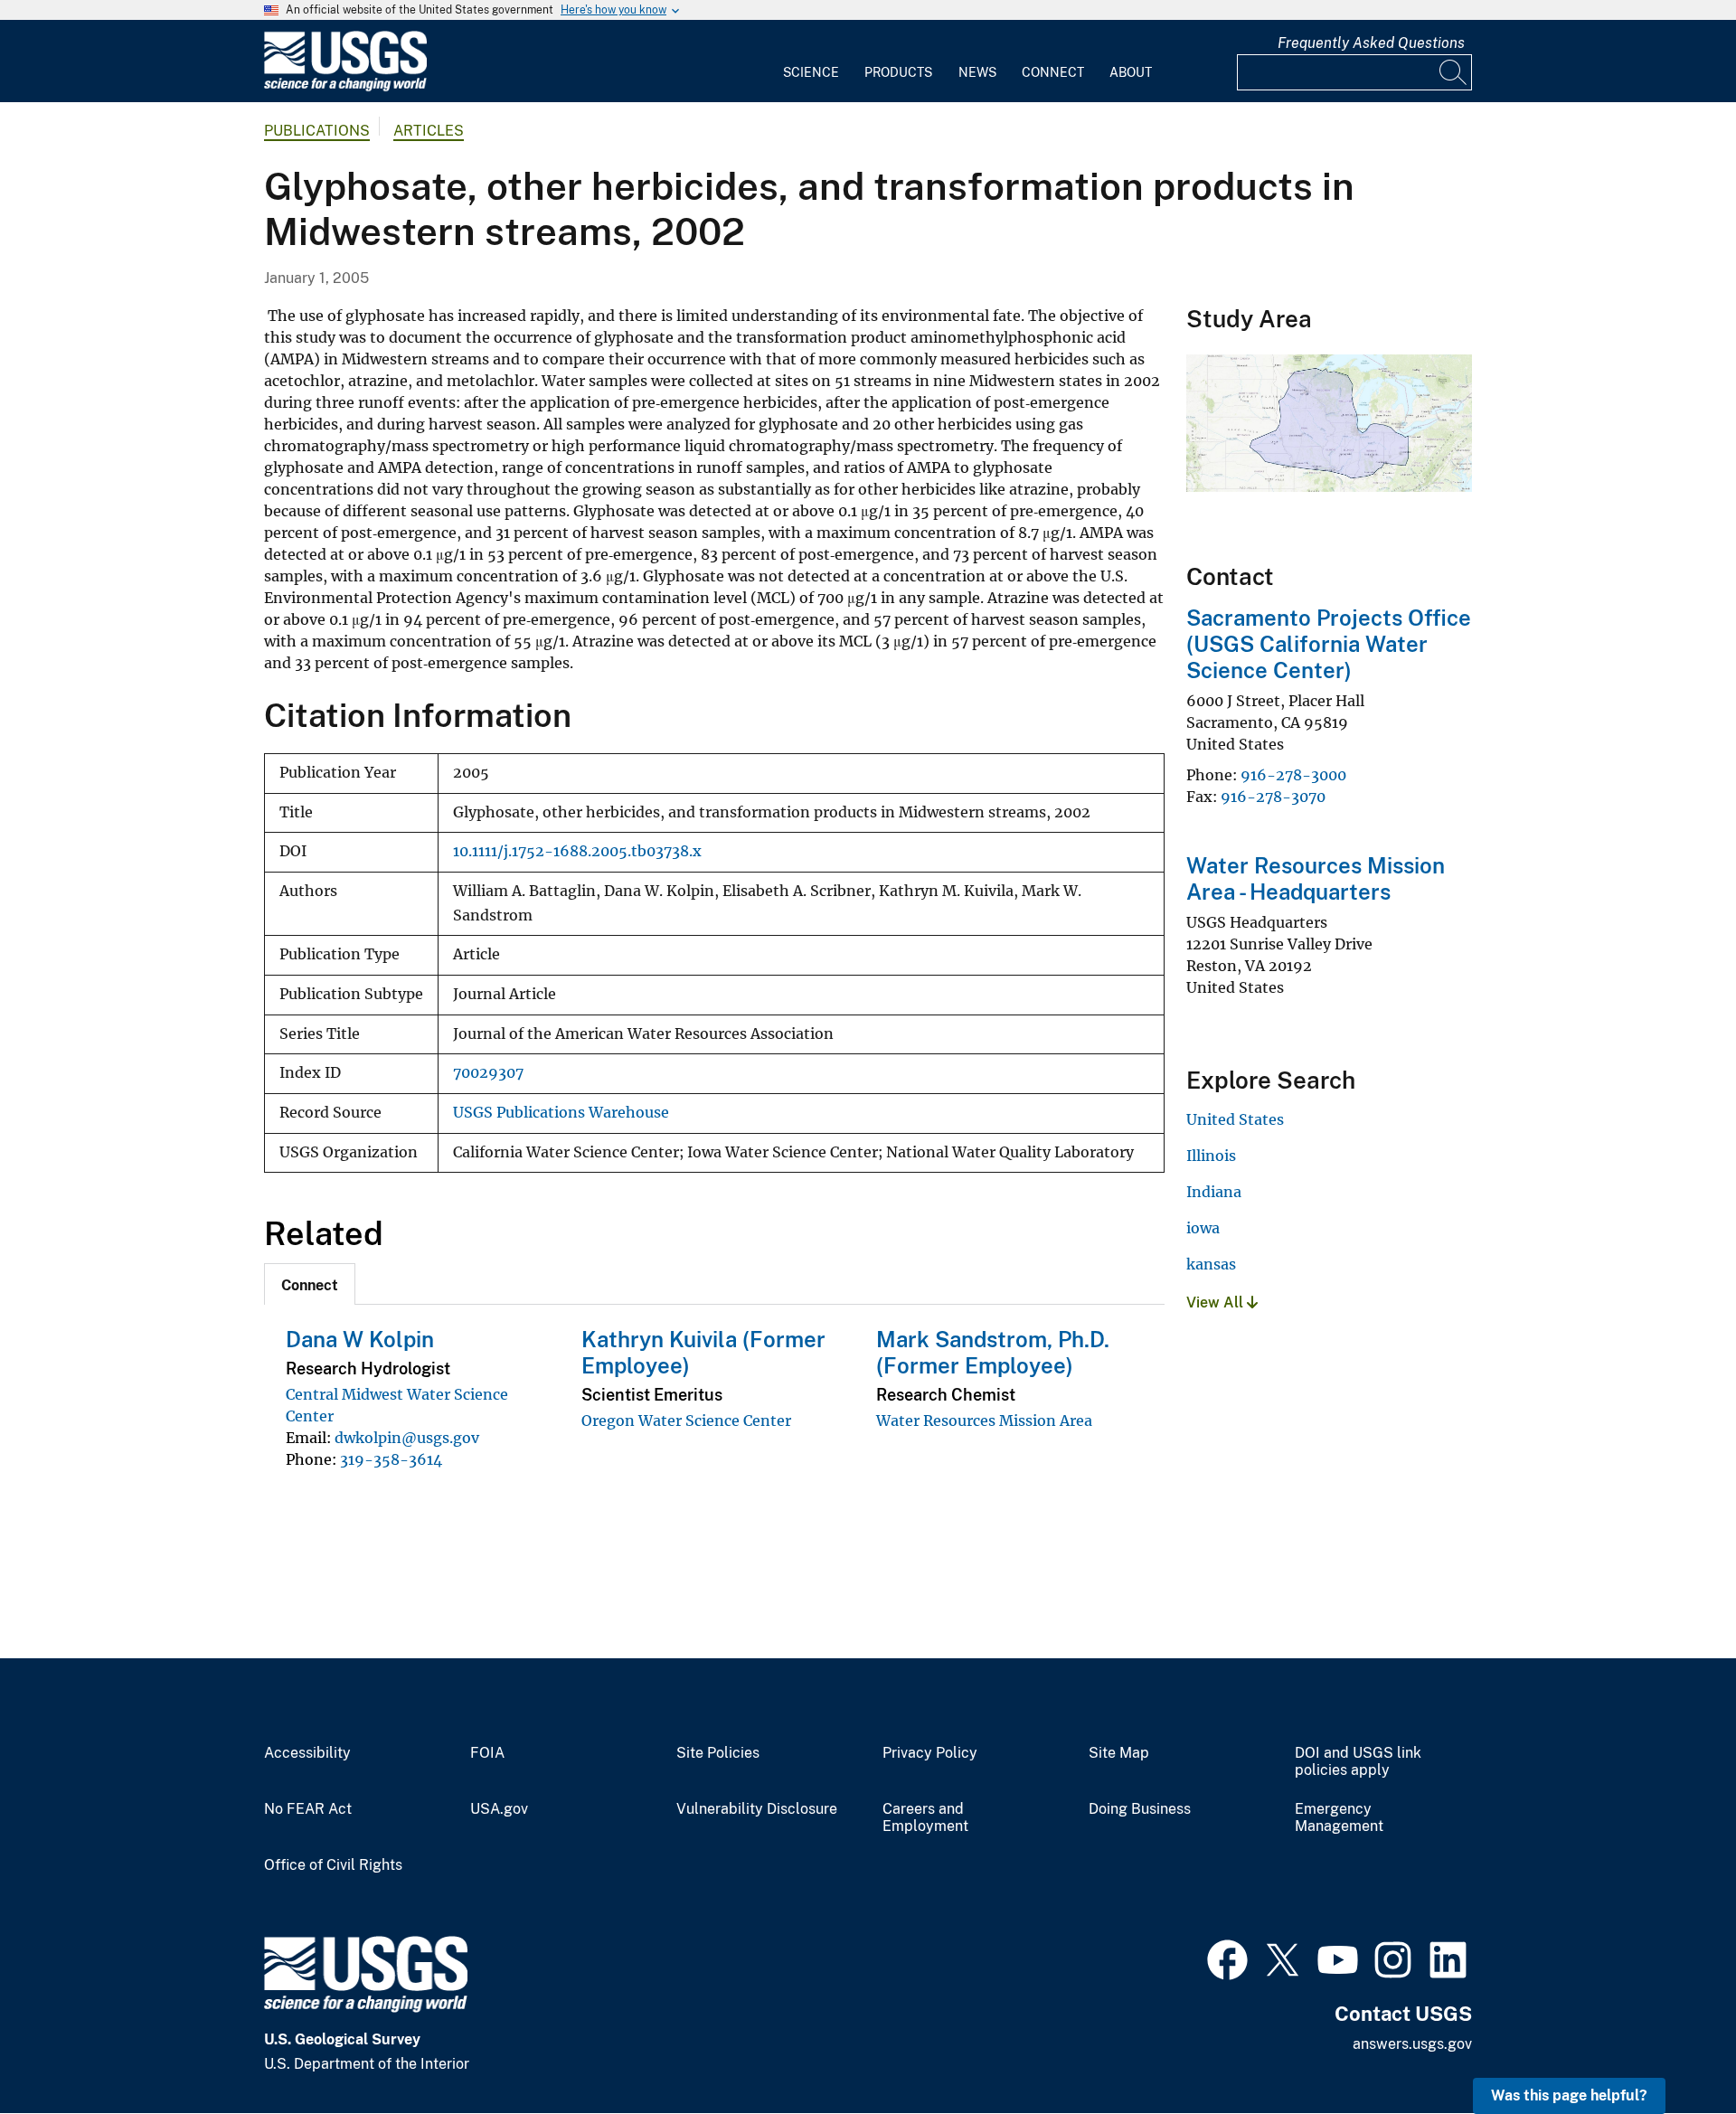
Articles (429, 131)
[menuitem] (811, 61)
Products (898, 72)
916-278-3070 (1273, 797)
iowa (1203, 1228)
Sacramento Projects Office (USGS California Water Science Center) (1329, 644)
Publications (317, 131)
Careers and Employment (925, 1818)
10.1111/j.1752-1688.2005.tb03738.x (577, 851)
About (1131, 72)
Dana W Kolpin (360, 1339)
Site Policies (718, 1753)
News (977, 72)
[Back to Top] (1670, 2048)
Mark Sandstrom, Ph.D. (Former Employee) (993, 1352)
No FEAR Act (308, 1809)
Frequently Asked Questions (1371, 43)
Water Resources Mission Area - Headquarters (1316, 878)
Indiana (1214, 1192)
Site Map (1119, 1753)
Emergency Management (1339, 1818)
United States (1235, 1119)
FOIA (487, 1753)
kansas (1211, 1264)
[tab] (310, 1284)
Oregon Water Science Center (686, 1420)
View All (1217, 1302)
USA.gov (499, 1809)
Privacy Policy (930, 1753)
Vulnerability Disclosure (757, 1809)
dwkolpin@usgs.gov (407, 1438)
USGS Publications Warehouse (561, 1113)
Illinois (1211, 1156)
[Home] (345, 87)
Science (811, 72)
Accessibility (307, 1753)
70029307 (488, 1073)
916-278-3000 (1293, 775)
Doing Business (1140, 1809)
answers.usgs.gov (1412, 2044)
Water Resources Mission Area (984, 1420)
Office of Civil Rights (333, 1865)
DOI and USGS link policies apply (1358, 1762)
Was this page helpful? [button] (1569, 2095)
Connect (1053, 72)
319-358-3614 (391, 1459)
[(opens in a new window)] (1227, 1958)
